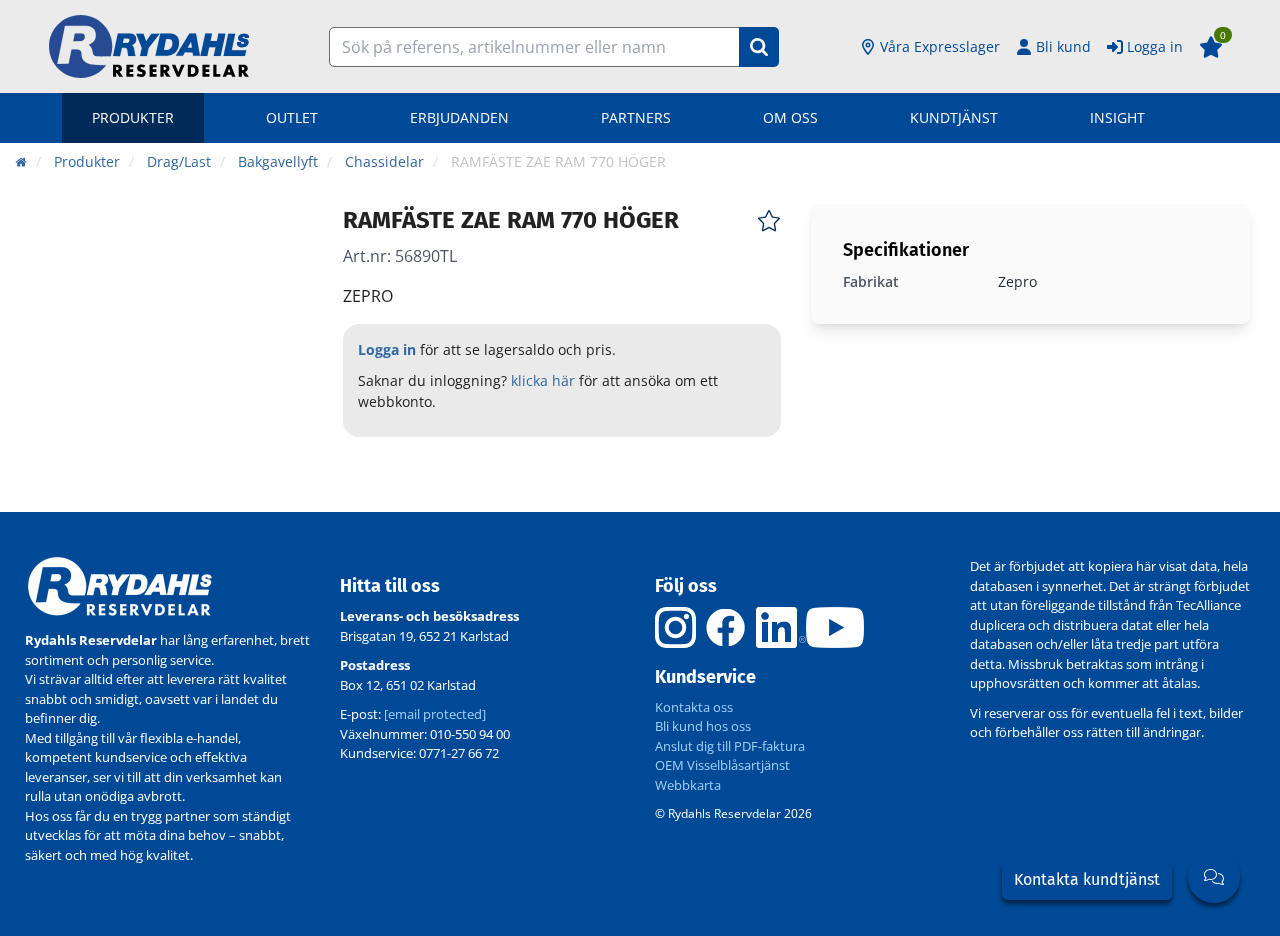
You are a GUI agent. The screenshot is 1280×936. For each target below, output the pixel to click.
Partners (636, 117)
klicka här (543, 380)
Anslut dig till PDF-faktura (730, 746)
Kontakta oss (694, 707)
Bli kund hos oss (703, 726)
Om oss (790, 117)
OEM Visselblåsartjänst (722, 765)
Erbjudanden (459, 117)
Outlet (292, 117)
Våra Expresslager (940, 46)
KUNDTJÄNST (954, 117)
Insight (1117, 117)
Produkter (133, 117)
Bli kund (1063, 46)
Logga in (1155, 46)
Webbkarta (688, 785)
